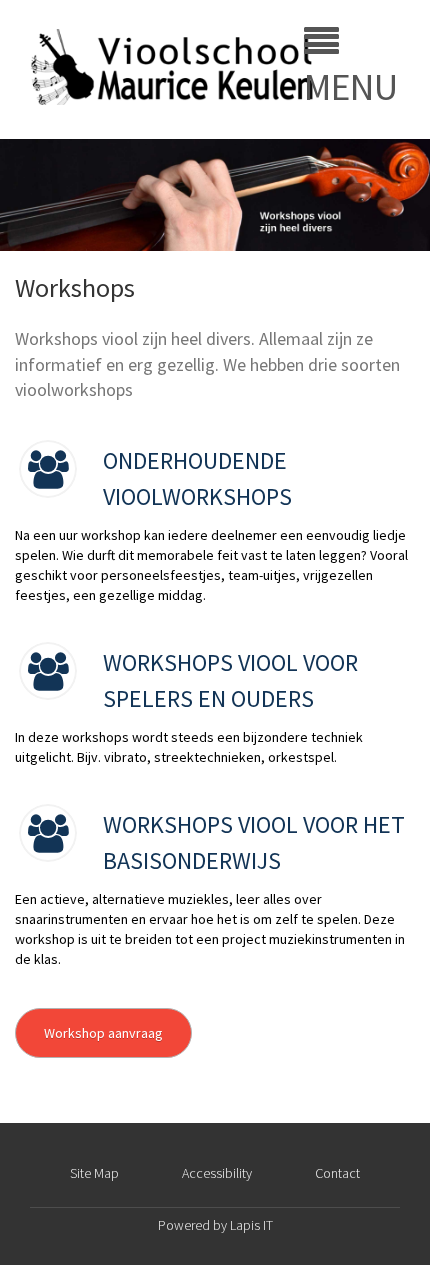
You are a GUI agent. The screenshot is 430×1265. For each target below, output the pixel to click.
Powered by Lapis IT (215, 1225)
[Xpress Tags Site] (158, 67)
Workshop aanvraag (103, 1033)
